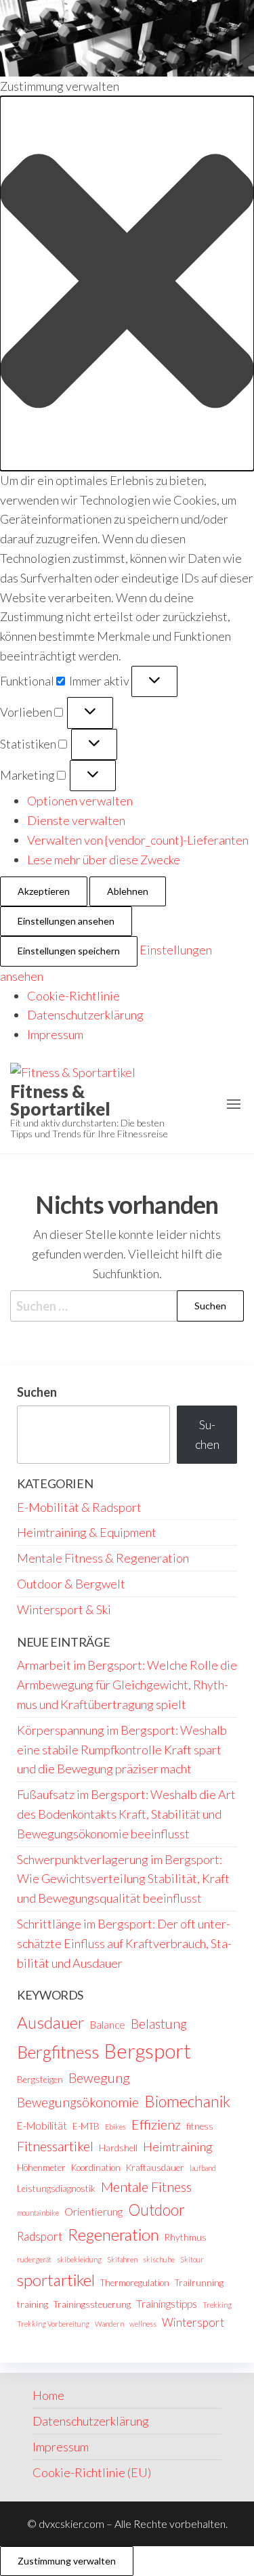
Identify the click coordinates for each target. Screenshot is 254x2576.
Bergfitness (58, 2052)
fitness (200, 2126)
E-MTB (86, 2126)
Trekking (217, 2305)
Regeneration (113, 2235)
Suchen (37, 1392)
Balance (108, 2025)
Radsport (40, 2236)
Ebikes (115, 2127)
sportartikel (56, 2280)
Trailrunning (199, 2283)
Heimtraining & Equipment (87, 1532)
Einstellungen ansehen (66, 921)
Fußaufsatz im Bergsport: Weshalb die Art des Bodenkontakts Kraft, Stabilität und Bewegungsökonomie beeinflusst (126, 1814)
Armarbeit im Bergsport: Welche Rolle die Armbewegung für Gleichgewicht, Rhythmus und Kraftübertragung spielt (127, 1685)
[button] (127, 283)
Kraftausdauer (155, 2168)
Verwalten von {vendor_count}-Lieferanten (138, 840)
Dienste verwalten (76, 820)
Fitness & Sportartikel (60, 1100)
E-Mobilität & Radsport (79, 1507)
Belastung (159, 2024)
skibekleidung (79, 2259)
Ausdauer (51, 2022)
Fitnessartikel (55, 2146)
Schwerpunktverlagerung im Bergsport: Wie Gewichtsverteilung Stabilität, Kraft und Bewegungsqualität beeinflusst (123, 1879)
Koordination (96, 2168)
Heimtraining (178, 2147)
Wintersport (193, 2322)
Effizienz (156, 2124)
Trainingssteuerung (92, 2304)
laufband (203, 2168)
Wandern (109, 2324)
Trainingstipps (167, 2304)
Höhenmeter (41, 2168)
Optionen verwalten (80, 801)
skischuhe (159, 2259)
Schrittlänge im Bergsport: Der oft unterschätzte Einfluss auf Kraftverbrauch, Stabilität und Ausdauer (124, 1943)
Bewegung (99, 2077)
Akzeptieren (44, 891)
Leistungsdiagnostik (56, 2189)
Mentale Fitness (146, 2187)
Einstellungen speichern (69, 951)
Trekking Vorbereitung (53, 2324)
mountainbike (38, 2213)
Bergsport (148, 2051)
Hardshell (118, 2148)
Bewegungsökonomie (78, 2102)
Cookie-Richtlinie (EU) (92, 2472)
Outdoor (156, 2210)
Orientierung (93, 2212)
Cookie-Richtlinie (73, 996)
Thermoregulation (135, 2283)
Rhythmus (186, 2237)
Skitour (192, 2259)
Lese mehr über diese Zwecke (104, 860)
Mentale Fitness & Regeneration (103, 1558)
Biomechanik (187, 2101)
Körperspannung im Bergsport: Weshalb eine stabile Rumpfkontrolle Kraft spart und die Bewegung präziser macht (122, 1750)
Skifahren (122, 2259)
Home (48, 2395)
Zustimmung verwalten (67, 2561)
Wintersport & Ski (64, 1609)
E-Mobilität (42, 2126)
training (33, 2304)
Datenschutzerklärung (85, 1015)
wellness (143, 2324)
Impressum (55, 1034)
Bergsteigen (40, 2079)
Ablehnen (128, 891)
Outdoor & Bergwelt (71, 1584)
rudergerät (34, 2259)
